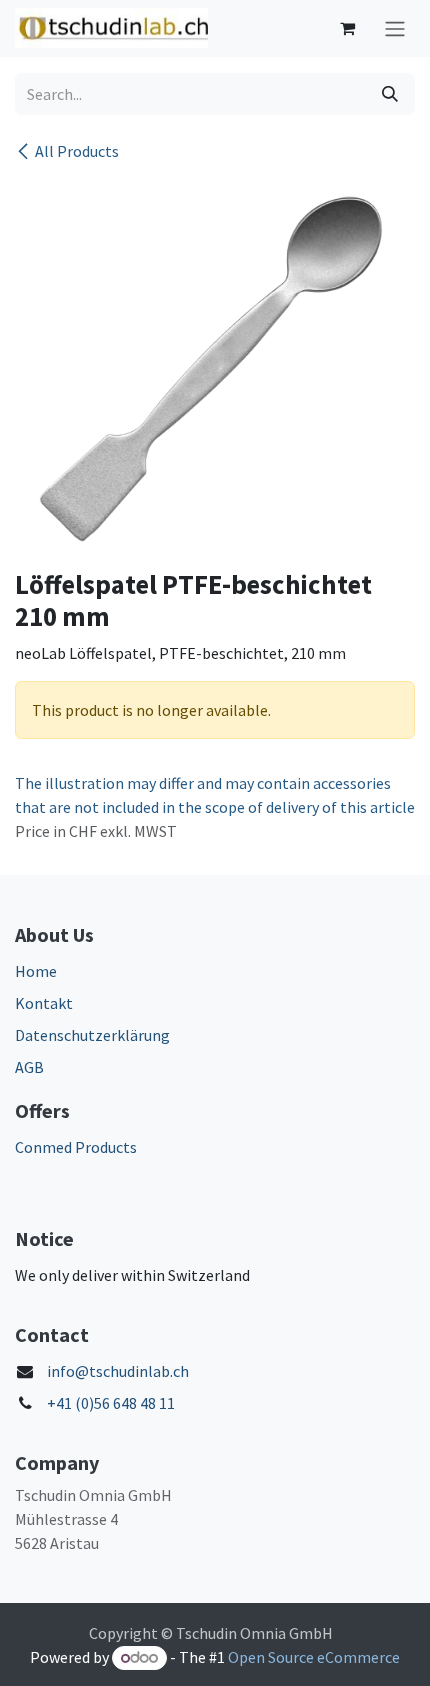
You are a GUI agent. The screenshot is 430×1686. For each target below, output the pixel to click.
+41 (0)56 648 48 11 (111, 1403)
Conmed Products (76, 1147)
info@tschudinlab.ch (118, 1371)
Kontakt (44, 1003)
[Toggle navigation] (395, 28)
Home (36, 971)
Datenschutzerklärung (92, 1035)
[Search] (390, 94)
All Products (77, 151)
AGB (29, 1067)
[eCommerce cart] (347, 28)
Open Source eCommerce (314, 1657)
